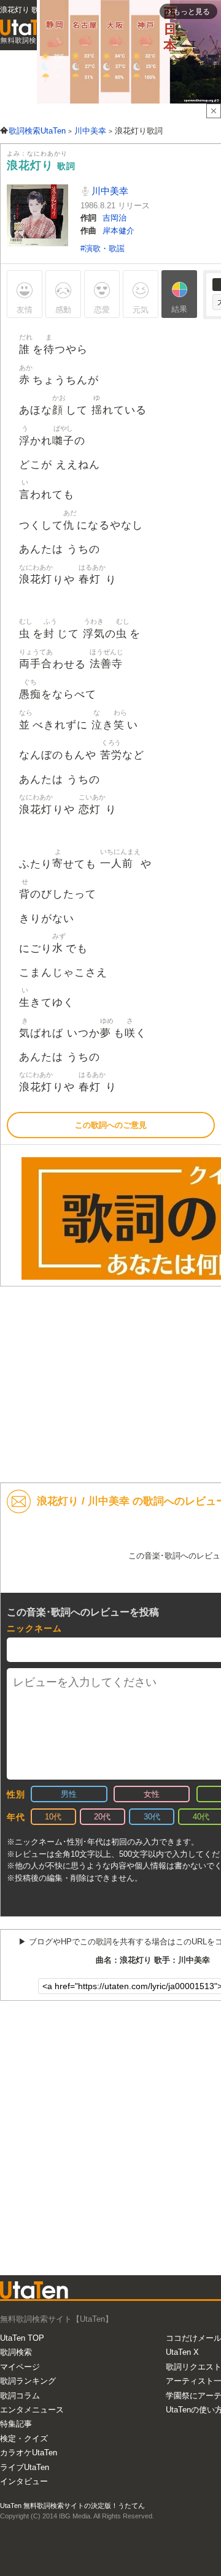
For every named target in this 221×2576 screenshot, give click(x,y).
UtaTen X (182, 2352)
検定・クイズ (24, 2438)
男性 (69, 1794)
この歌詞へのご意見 (111, 1125)
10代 (53, 1817)
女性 (152, 1794)
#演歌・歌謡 (103, 248)
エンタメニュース (32, 2410)
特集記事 (16, 2424)
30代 (152, 1817)
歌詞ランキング (28, 2381)
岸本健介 (118, 231)
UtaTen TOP (22, 2338)
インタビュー (24, 2481)
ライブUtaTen (25, 2467)
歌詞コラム (20, 2396)
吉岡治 (114, 218)
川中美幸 (109, 191)
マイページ (20, 2367)
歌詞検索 (16, 2352)
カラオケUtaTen (29, 2453)
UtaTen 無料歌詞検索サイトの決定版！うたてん (72, 2506)
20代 (102, 1817)
